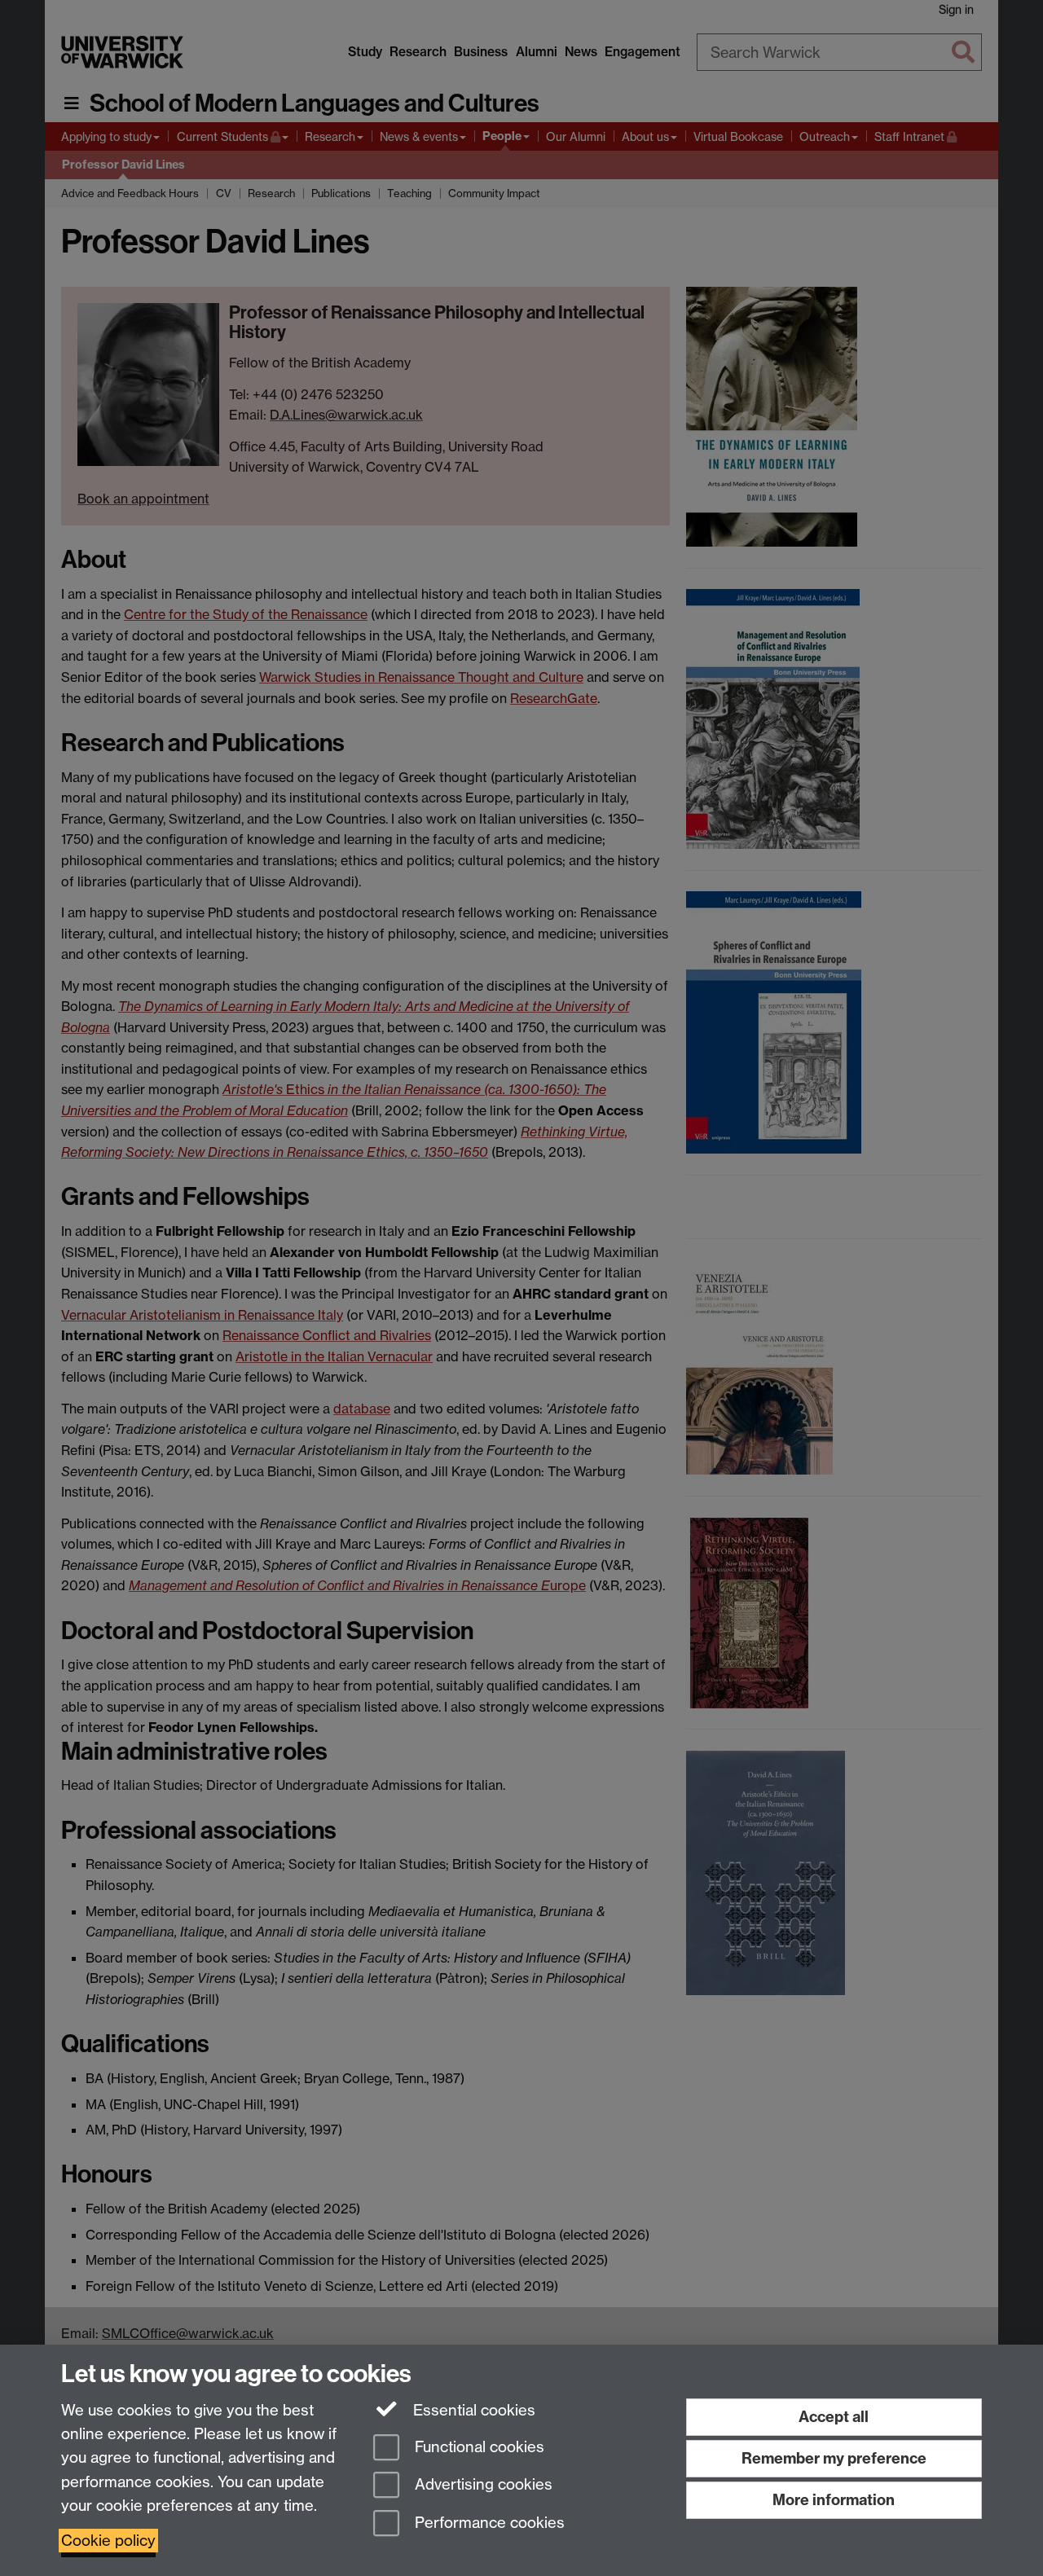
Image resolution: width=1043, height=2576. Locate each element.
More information (834, 2500)
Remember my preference (834, 2458)
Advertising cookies (482, 2485)
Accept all (834, 2417)
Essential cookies (472, 2410)
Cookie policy (108, 2541)
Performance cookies (488, 2523)
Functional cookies (477, 2447)
